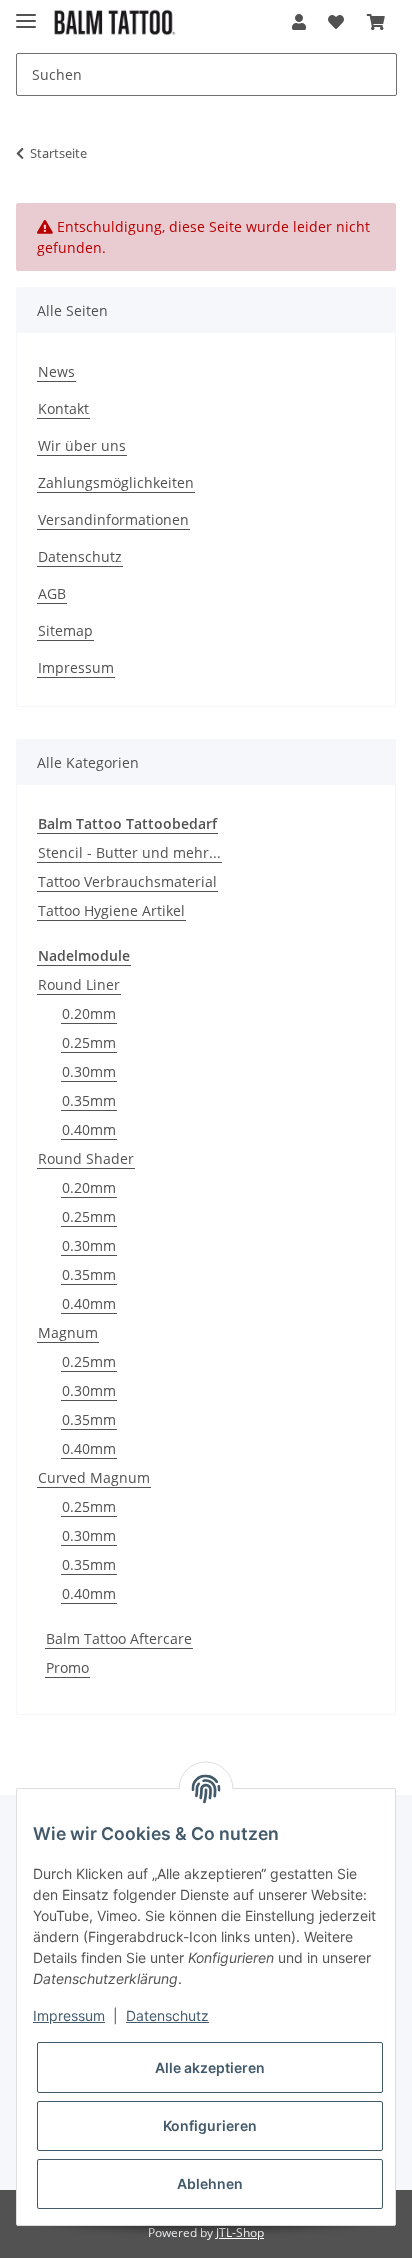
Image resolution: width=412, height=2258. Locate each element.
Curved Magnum (94, 1477)
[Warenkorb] (376, 22)
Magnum (68, 1332)
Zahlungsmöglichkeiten (116, 482)
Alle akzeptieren (210, 2067)
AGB (52, 593)
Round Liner (79, 984)
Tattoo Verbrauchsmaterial (127, 881)
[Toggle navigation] (26, 12)
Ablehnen (210, 2183)
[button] (299, 22)
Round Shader (86, 1158)
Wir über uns (82, 445)
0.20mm (89, 1013)
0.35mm (89, 1100)
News (56, 371)
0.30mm (89, 1071)
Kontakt (63, 408)
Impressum (76, 667)
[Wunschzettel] (336, 22)
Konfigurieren (210, 2125)
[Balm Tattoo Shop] (114, 22)
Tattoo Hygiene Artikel (111, 910)
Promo (67, 1667)
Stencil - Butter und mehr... (129, 852)
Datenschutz (80, 556)
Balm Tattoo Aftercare (119, 1638)
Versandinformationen (113, 519)
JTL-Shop (240, 2232)
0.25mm (89, 1042)
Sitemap (65, 630)
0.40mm (89, 1129)
